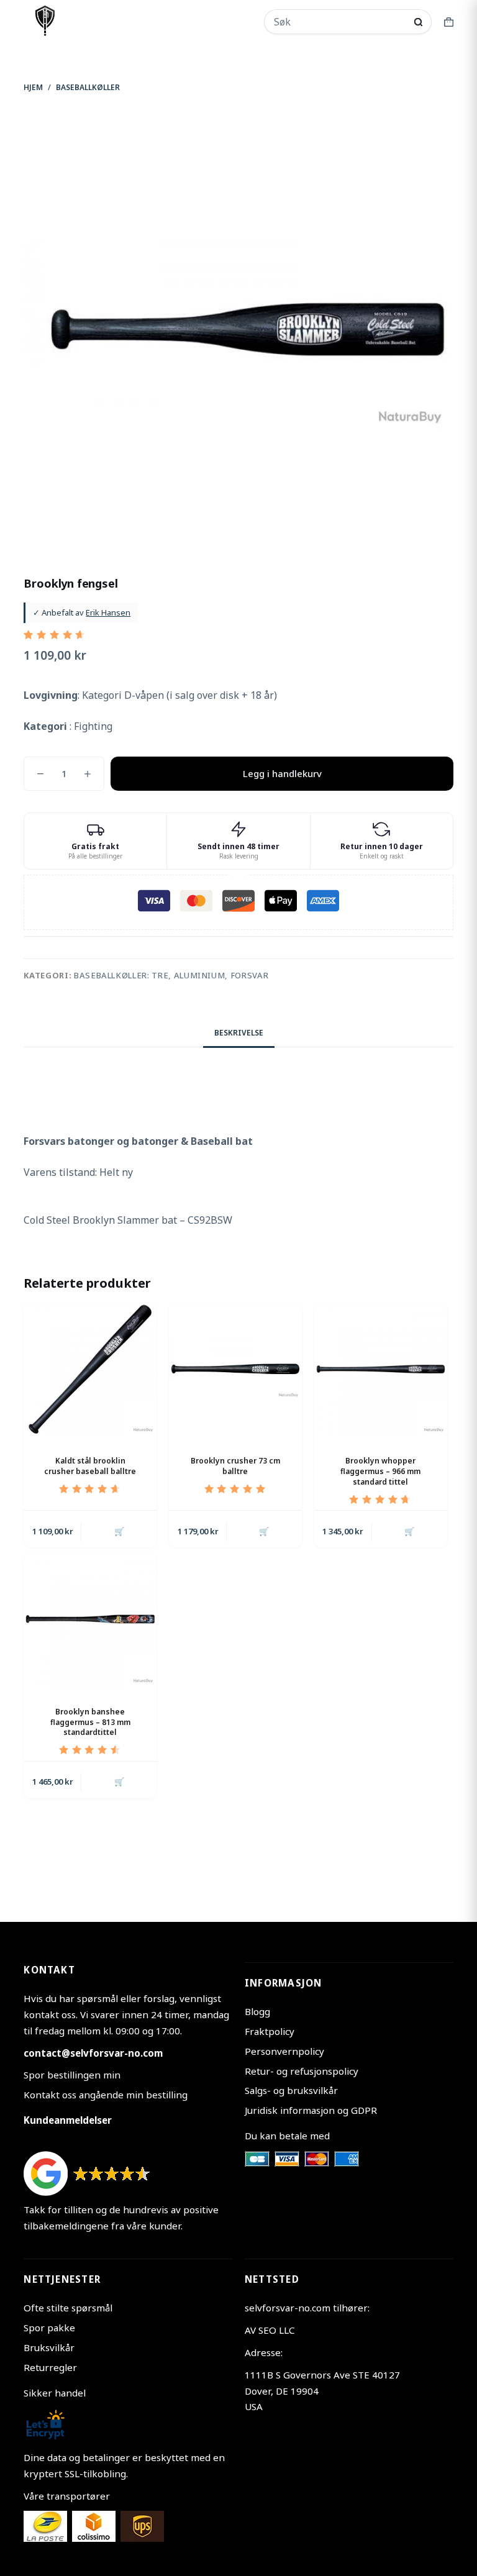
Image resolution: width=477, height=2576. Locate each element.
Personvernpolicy (284, 2051)
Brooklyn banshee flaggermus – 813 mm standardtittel (90, 1722)
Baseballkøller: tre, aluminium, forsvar (171, 975)
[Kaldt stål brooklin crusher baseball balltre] (90, 1369)
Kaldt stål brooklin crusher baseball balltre (90, 1466)
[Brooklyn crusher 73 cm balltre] (235, 1369)
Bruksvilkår (49, 2347)
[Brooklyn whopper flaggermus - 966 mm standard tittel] (381, 1369)
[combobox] (339, 22)
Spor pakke (49, 2328)
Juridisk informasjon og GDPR (311, 2110)
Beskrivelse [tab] (239, 1033)
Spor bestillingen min (72, 2075)
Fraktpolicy (270, 2031)
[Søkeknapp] (418, 22)
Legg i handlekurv (282, 773)
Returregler (50, 2367)
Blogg (257, 2011)
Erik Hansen (108, 612)
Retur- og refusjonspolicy (302, 2071)
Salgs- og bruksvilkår (291, 2090)
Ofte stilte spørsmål (68, 2308)
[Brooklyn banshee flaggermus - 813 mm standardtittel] (90, 1620)
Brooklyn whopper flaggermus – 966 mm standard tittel (380, 1471)
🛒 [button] (119, 1531)
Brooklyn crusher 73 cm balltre (235, 1466)
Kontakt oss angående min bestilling (106, 2095)
